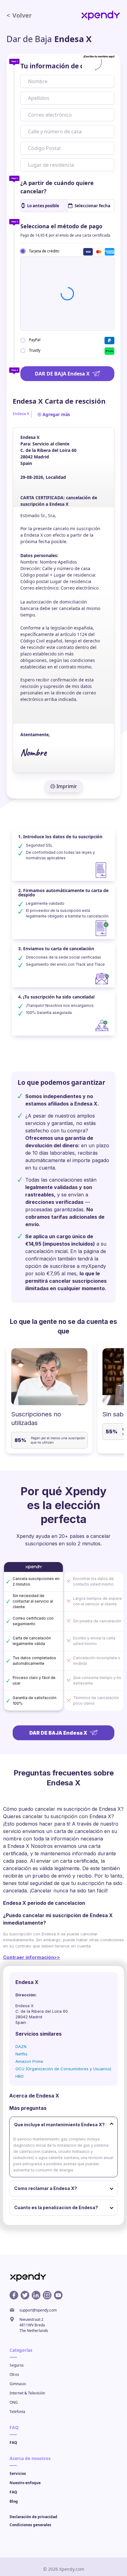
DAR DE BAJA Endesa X (62, 374)
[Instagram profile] (47, 2295)
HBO (20, 2076)
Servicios (18, 2473)
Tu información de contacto (65, 66)
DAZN (21, 2046)
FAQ (13, 2443)
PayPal (35, 340)
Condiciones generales (30, 2525)
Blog (14, 2501)
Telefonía (17, 2412)
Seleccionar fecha (92, 206)
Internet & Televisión (27, 2393)
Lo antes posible (43, 206)
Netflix (21, 2054)
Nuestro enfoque (25, 2483)
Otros (14, 2374)
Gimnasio (18, 2384)
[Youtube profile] (58, 2295)
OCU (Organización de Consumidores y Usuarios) (63, 2069)
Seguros (17, 2365)
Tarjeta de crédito (44, 251)
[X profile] (25, 2295)
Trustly (35, 350)
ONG (14, 2402)
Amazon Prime (29, 2061)
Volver (19, 15)
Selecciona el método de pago (61, 226)
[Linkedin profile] (36, 2295)
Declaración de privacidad (33, 2517)
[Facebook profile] (14, 2295)
